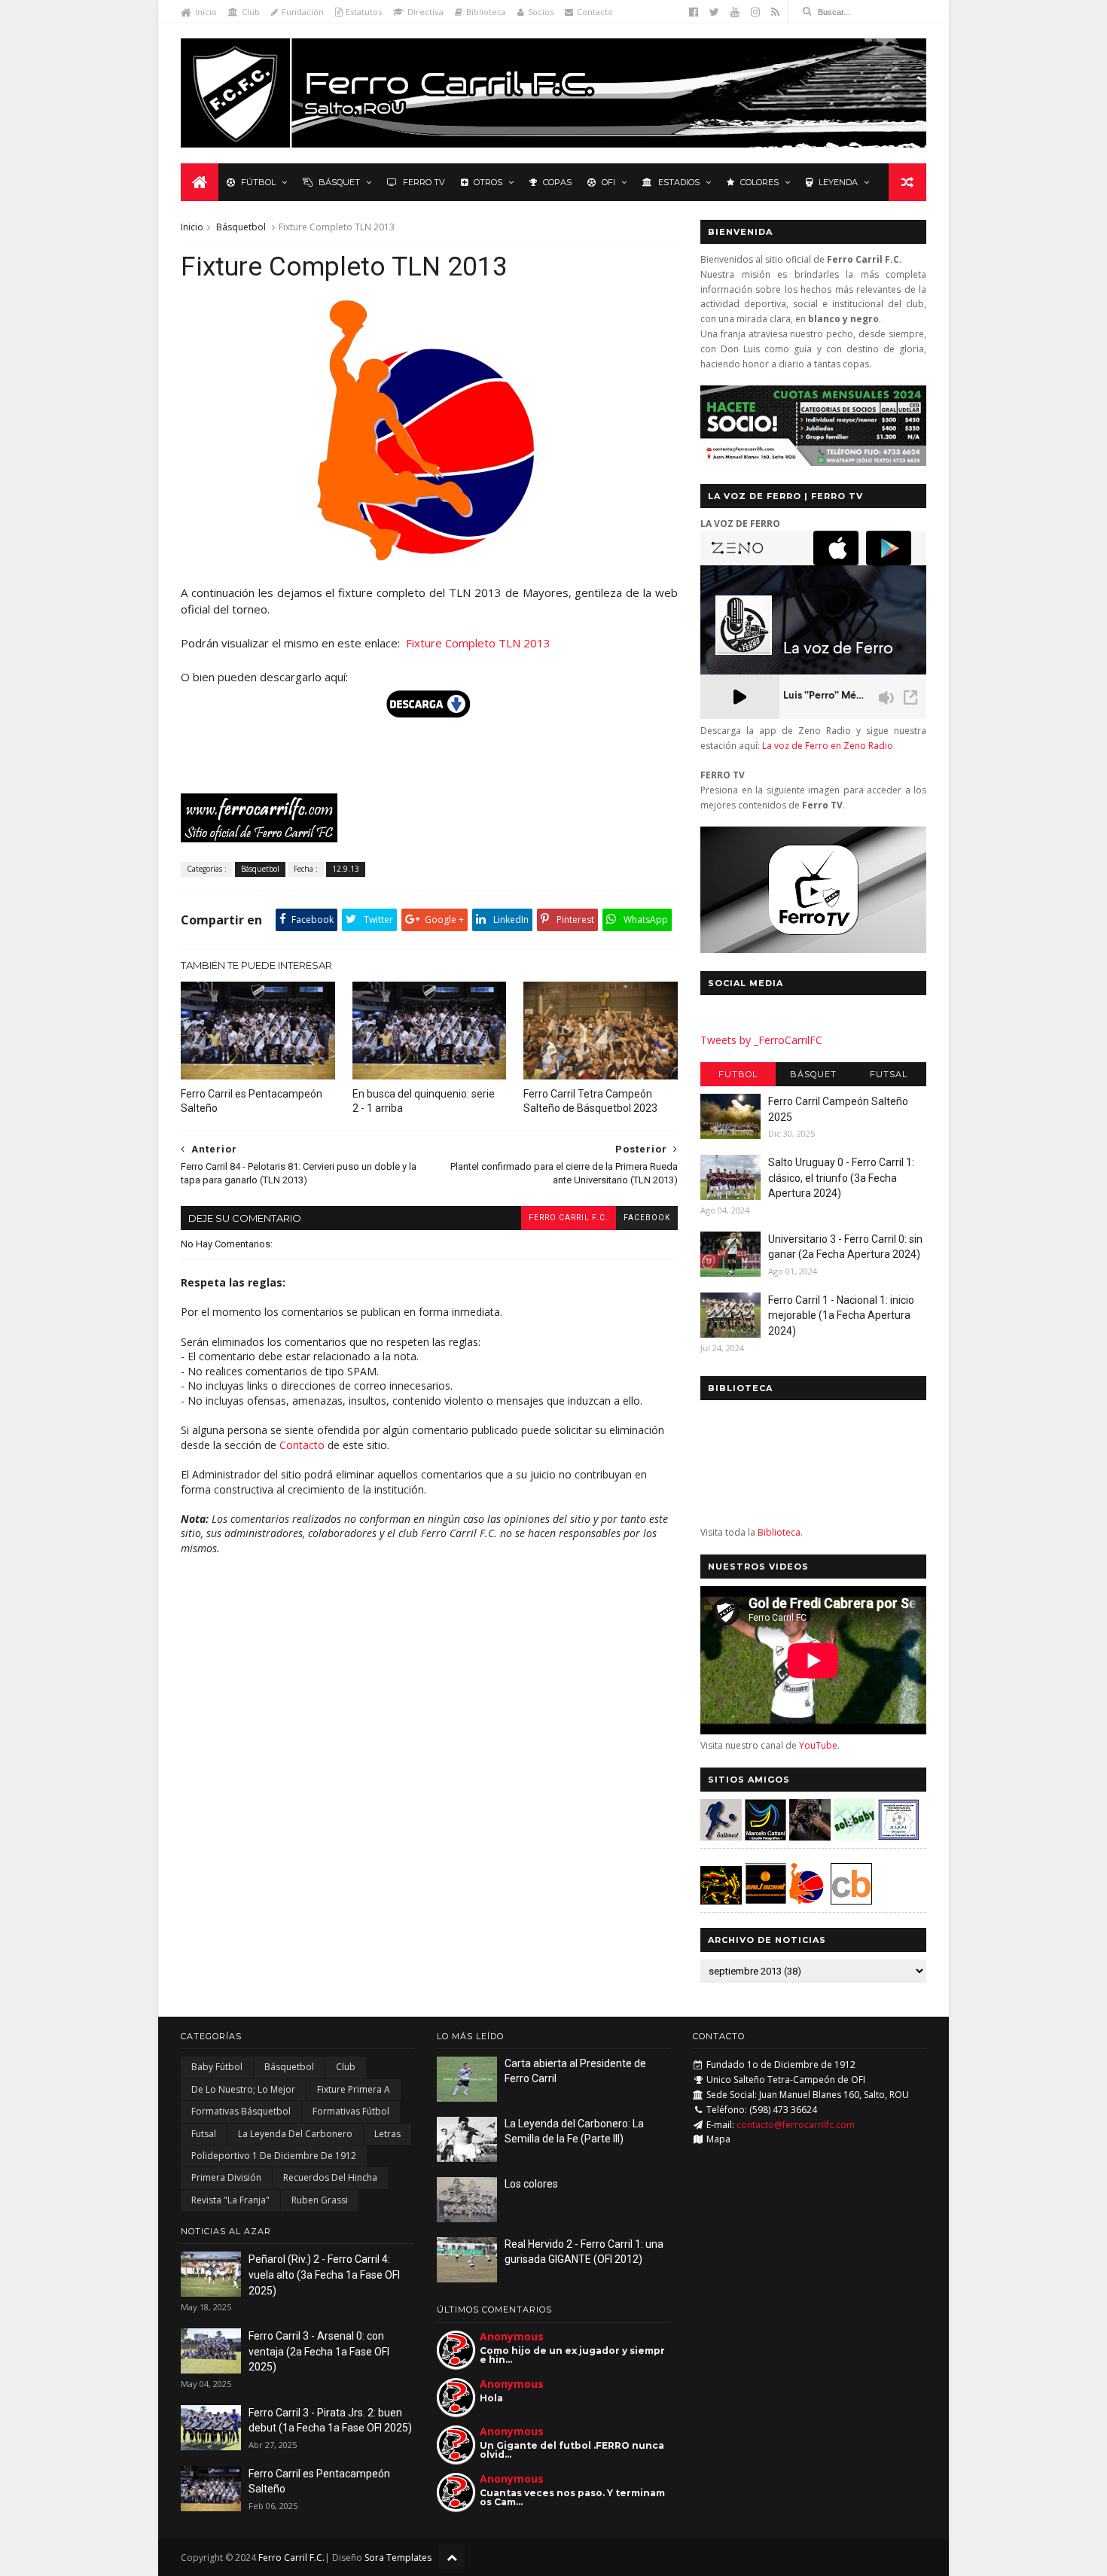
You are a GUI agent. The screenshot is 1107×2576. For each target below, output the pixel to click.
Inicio (206, 12)
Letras (387, 2134)
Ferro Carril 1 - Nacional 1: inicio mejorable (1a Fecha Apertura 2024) (841, 1315)
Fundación (303, 12)
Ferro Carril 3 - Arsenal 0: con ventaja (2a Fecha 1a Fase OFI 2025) (319, 2351)
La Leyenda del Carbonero (295, 2134)
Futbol (738, 1074)
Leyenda (838, 182)
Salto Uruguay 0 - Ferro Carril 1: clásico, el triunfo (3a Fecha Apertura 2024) (841, 1178)
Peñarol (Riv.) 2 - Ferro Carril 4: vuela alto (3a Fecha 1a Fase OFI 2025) (324, 2275)
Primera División (226, 2177)
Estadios (679, 182)
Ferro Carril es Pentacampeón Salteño (252, 1101)
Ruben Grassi (320, 2200)
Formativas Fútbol (351, 2111)
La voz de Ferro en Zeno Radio (828, 746)
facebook (647, 1218)
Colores (759, 182)
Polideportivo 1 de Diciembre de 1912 (274, 2156)
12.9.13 (346, 869)
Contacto (595, 12)
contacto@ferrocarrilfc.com (796, 2125)
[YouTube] (735, 12)
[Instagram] (755, 12)
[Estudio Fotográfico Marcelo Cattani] (765, 1836)
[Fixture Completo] (429, 559)
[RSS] (775, 12)
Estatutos (364, 12)
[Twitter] (714, 12)
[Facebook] (694, 12)
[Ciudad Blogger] (851, 1900)
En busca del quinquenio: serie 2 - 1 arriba (424, 1101)
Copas (557, 182)
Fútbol (258, 182)
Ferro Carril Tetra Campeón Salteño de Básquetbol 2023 (590, 1101)
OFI (608, 182)
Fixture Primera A (354, 2089)
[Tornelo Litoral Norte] (807, 1900)
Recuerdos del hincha (330, 2177)
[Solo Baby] (854, 1836)
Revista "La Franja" (230, 2200)
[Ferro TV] (813, 949)
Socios (541, 12)
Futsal (889, 1074)
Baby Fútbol (217, 2067)
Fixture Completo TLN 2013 (478, 643)
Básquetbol (241, 227)
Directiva (425, 12)
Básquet (339, 182)
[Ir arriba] (452, 2557)
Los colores (531, 2184)
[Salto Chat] (765, 1900)
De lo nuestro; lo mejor (243, 2089)
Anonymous (512, 2336)
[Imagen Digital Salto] (810, 1836)
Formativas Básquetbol (241, 2111)
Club (251, 12)
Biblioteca (486, 12)
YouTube (818, 1745)
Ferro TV (424, 182)
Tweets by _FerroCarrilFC (761, 1040)
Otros (488, 182)
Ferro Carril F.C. (569, 1218)
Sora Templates (398, 2558)
